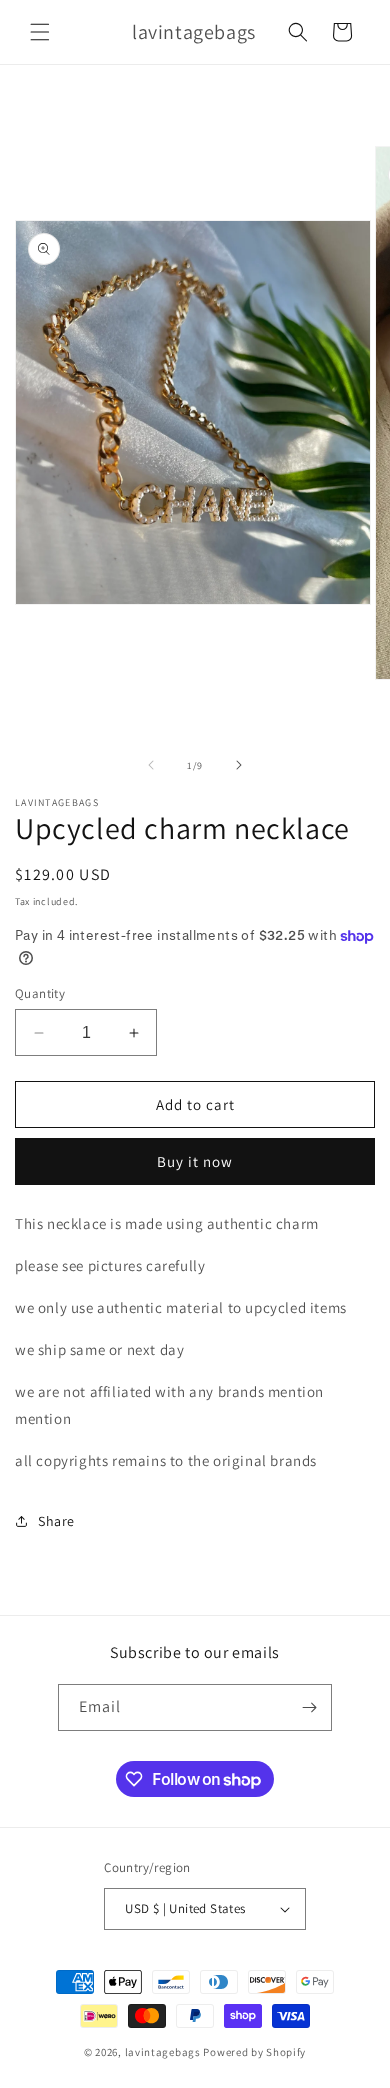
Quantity (40, 993)
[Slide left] (151, 765)
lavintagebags (164, 2052)
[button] (40, 32)
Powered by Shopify (254, 2052)
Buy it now (195, 1161)
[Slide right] (239, 765)
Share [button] (56, 1521)
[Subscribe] (309, 1707)
